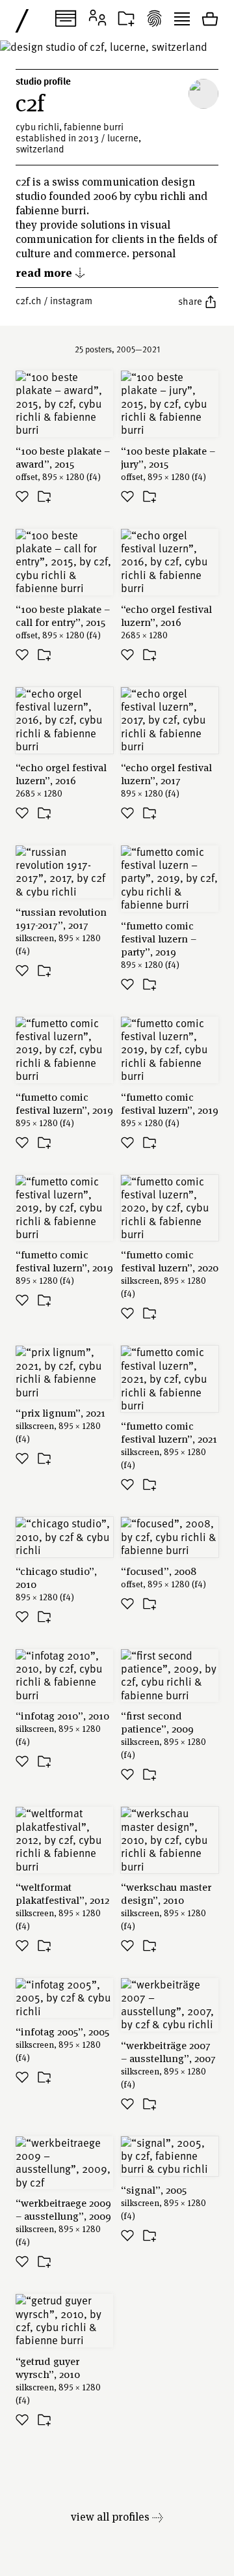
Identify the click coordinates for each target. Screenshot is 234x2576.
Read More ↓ (51, 272)
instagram (71, 300)
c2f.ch (29, 300)
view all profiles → (117, 2516)
